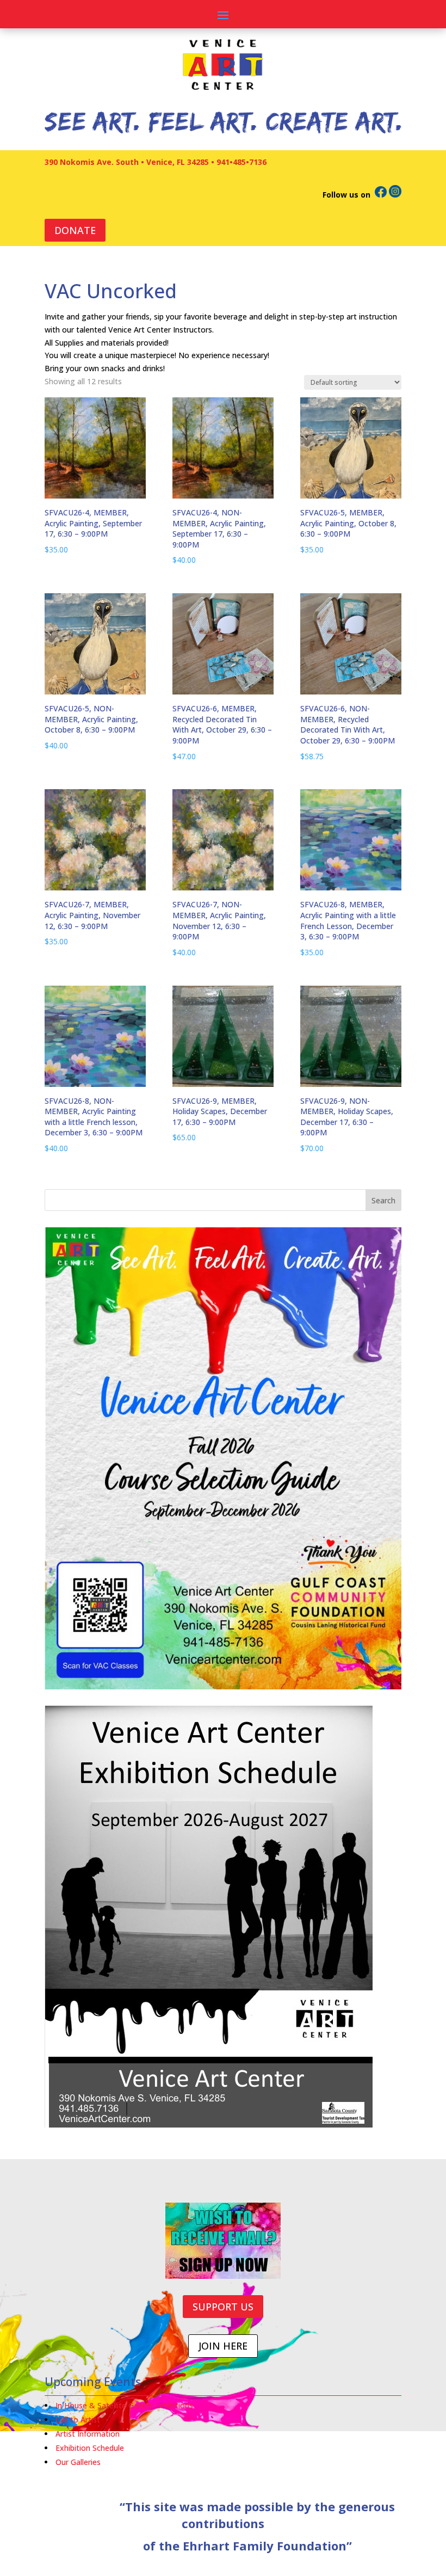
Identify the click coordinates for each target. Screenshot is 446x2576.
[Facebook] (381, 195)
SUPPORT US (223, 2307)
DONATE (75, 230)
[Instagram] (395, 195)
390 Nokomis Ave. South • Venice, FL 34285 (127, 162)
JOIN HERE (223, 2346)
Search (383, 1200)
